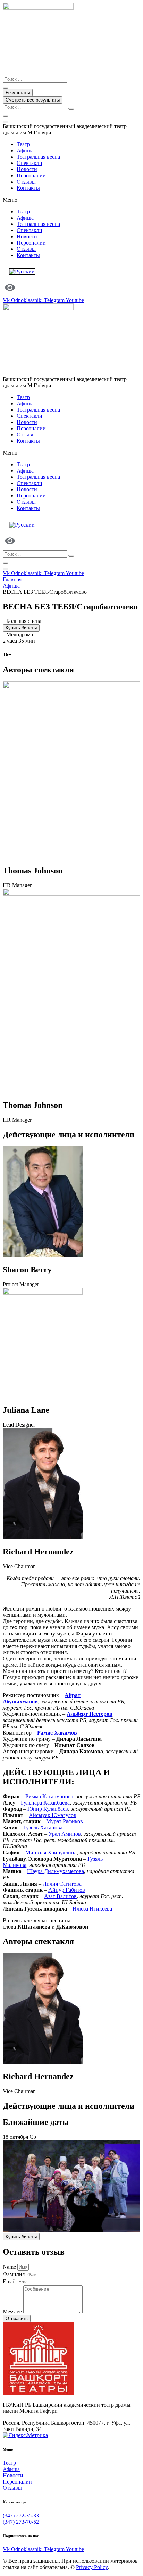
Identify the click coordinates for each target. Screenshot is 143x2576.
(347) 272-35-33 (21, 2516)
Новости (27, 169)
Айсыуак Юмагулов (53, 1815)
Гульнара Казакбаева (45, 1803)
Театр (23, 144)
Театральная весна (38, 157)
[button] (71, 200)
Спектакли (30, 163)
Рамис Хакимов (57, 1733)
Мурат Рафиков (65, 1821)
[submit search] (71, 109)
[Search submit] (6, 88)
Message (13, 2312)
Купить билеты (21, 628)
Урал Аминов (65, 1834)
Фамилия (14, 2274)
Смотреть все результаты (33, 100)
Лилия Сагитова (62, 1884)
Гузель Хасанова (43, 1828)
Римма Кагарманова (49, 1796)
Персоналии (31, 175)
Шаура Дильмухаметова (56, 1871)
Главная (12, 579)
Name (10, 2267)
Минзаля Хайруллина (51, 1852)
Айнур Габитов (67, 1890)
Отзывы (26, 182)
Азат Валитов (60, 1896)
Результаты (18, 93)
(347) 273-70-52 (21, 2522)
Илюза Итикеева (92, 1909)
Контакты (28, 188)
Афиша (25, 151)
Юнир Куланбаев (48, 1809)
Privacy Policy (92, 2567)
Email (10, 2281)
